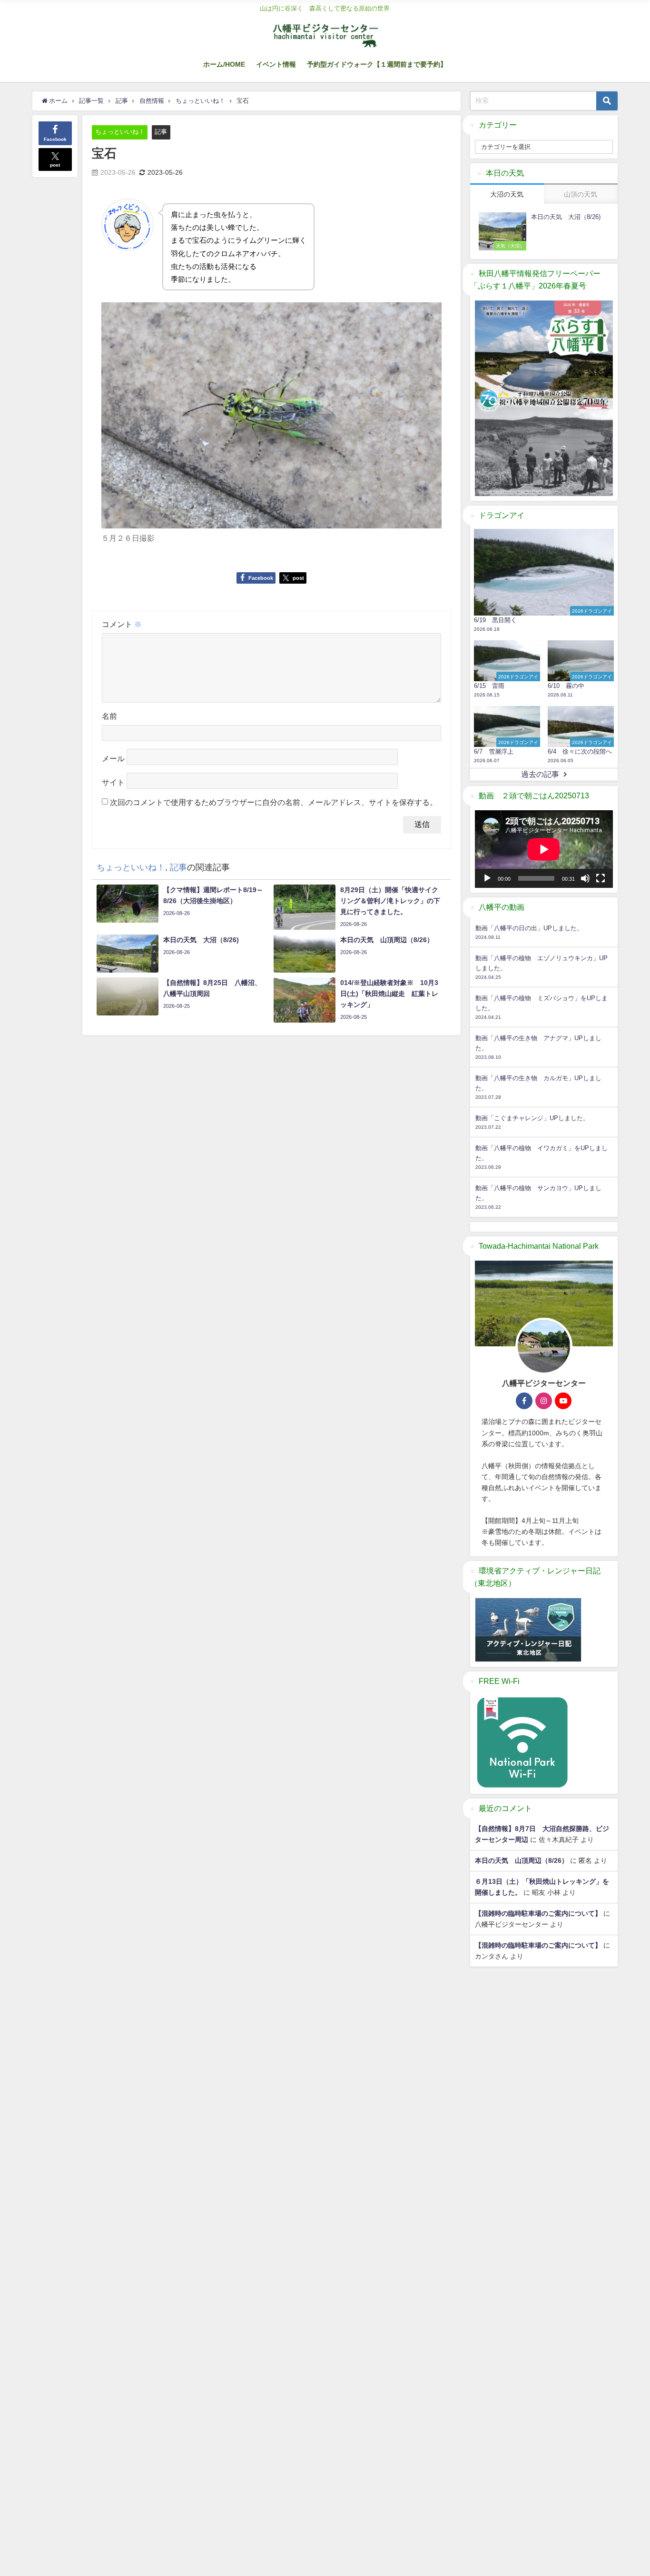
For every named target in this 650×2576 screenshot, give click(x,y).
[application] (544, 849)
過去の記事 (540, 774)
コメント (122, 624)
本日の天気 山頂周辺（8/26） (522, 1860)
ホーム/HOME (224, 64)
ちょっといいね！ (120, 132)
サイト (113, 782)
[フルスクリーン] (601, 878)
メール (113, 758)
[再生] (487, 878)
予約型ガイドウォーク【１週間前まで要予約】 (377, 64)
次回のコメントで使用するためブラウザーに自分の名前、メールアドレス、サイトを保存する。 (274, 802)
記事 (161, 132)
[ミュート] (585, 878)
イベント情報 (276, 64)
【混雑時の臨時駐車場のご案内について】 (538, 1913)
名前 (109, 716)
